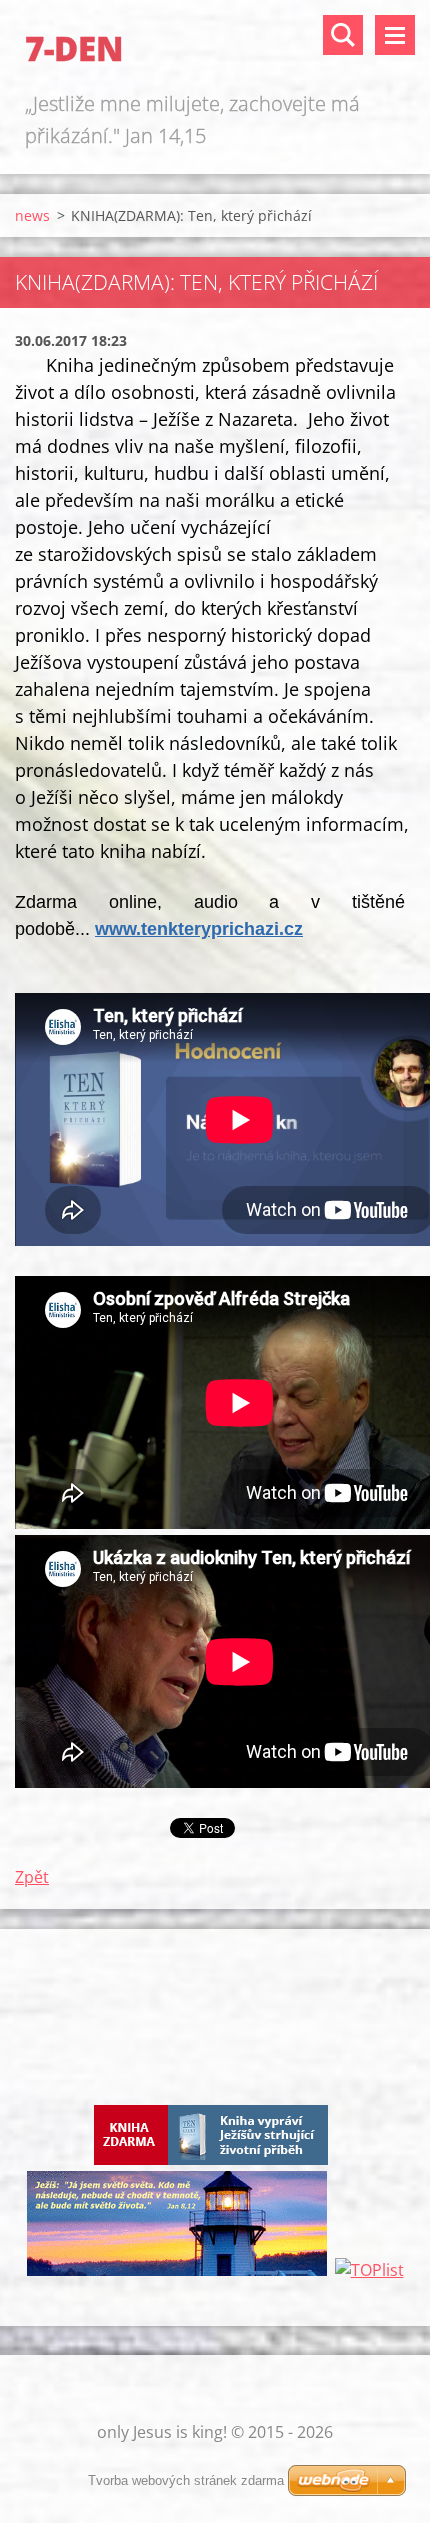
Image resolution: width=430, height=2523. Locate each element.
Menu (395, 35)
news (32, 215)
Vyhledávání (343, 35)
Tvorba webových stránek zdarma (186, 2480)
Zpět (32, 1877)
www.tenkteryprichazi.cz (199, 929)
